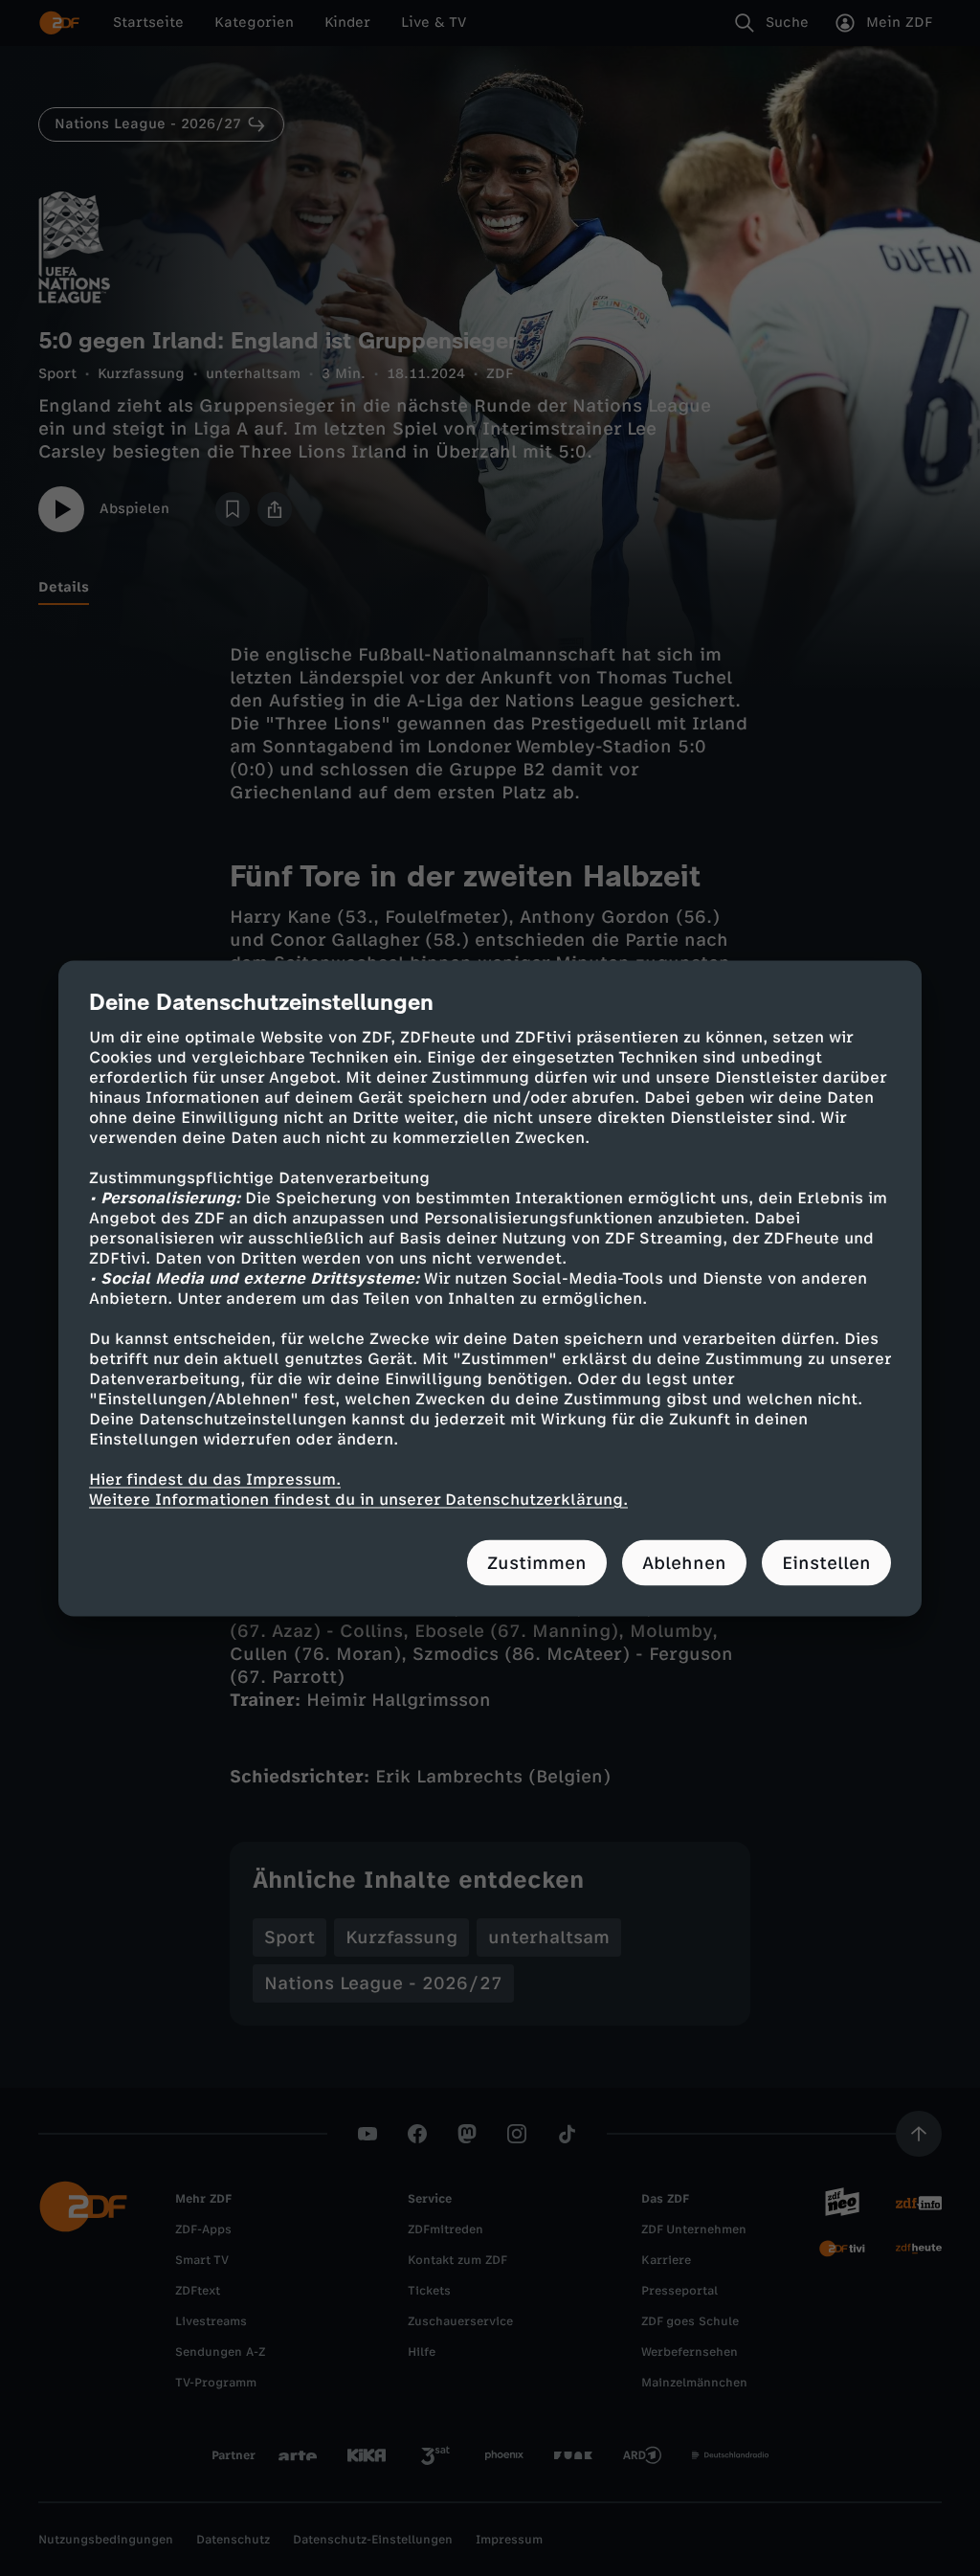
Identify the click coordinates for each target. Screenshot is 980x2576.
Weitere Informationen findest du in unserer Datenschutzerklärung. (358, 1499)
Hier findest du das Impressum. (215, 1478)
